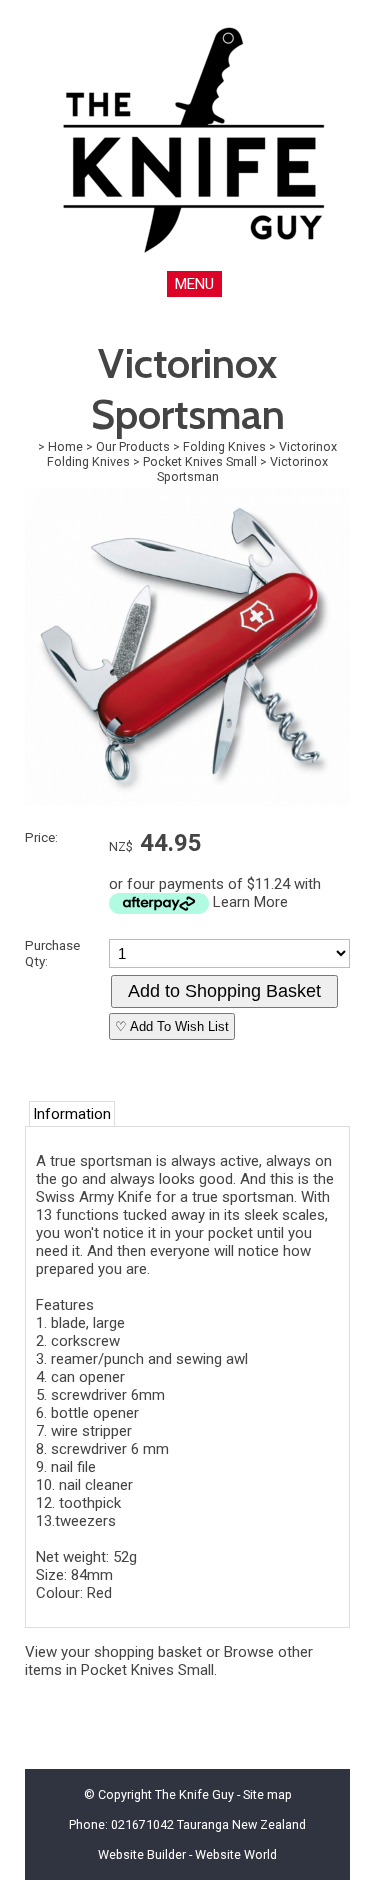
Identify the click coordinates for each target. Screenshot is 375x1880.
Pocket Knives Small (200, 461)
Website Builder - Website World (187, 1854)
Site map (267, 1794)
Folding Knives (224, 446)
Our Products (133, 446)
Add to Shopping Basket (224, 991)
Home (65, 446)
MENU (194, 284)
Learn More (250, 902)
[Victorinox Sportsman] (187, 801)
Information (72, 1114)
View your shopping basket (113, 1652)
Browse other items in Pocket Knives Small (169, 1661)
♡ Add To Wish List (172, 1026)
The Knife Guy (194, 1794)
